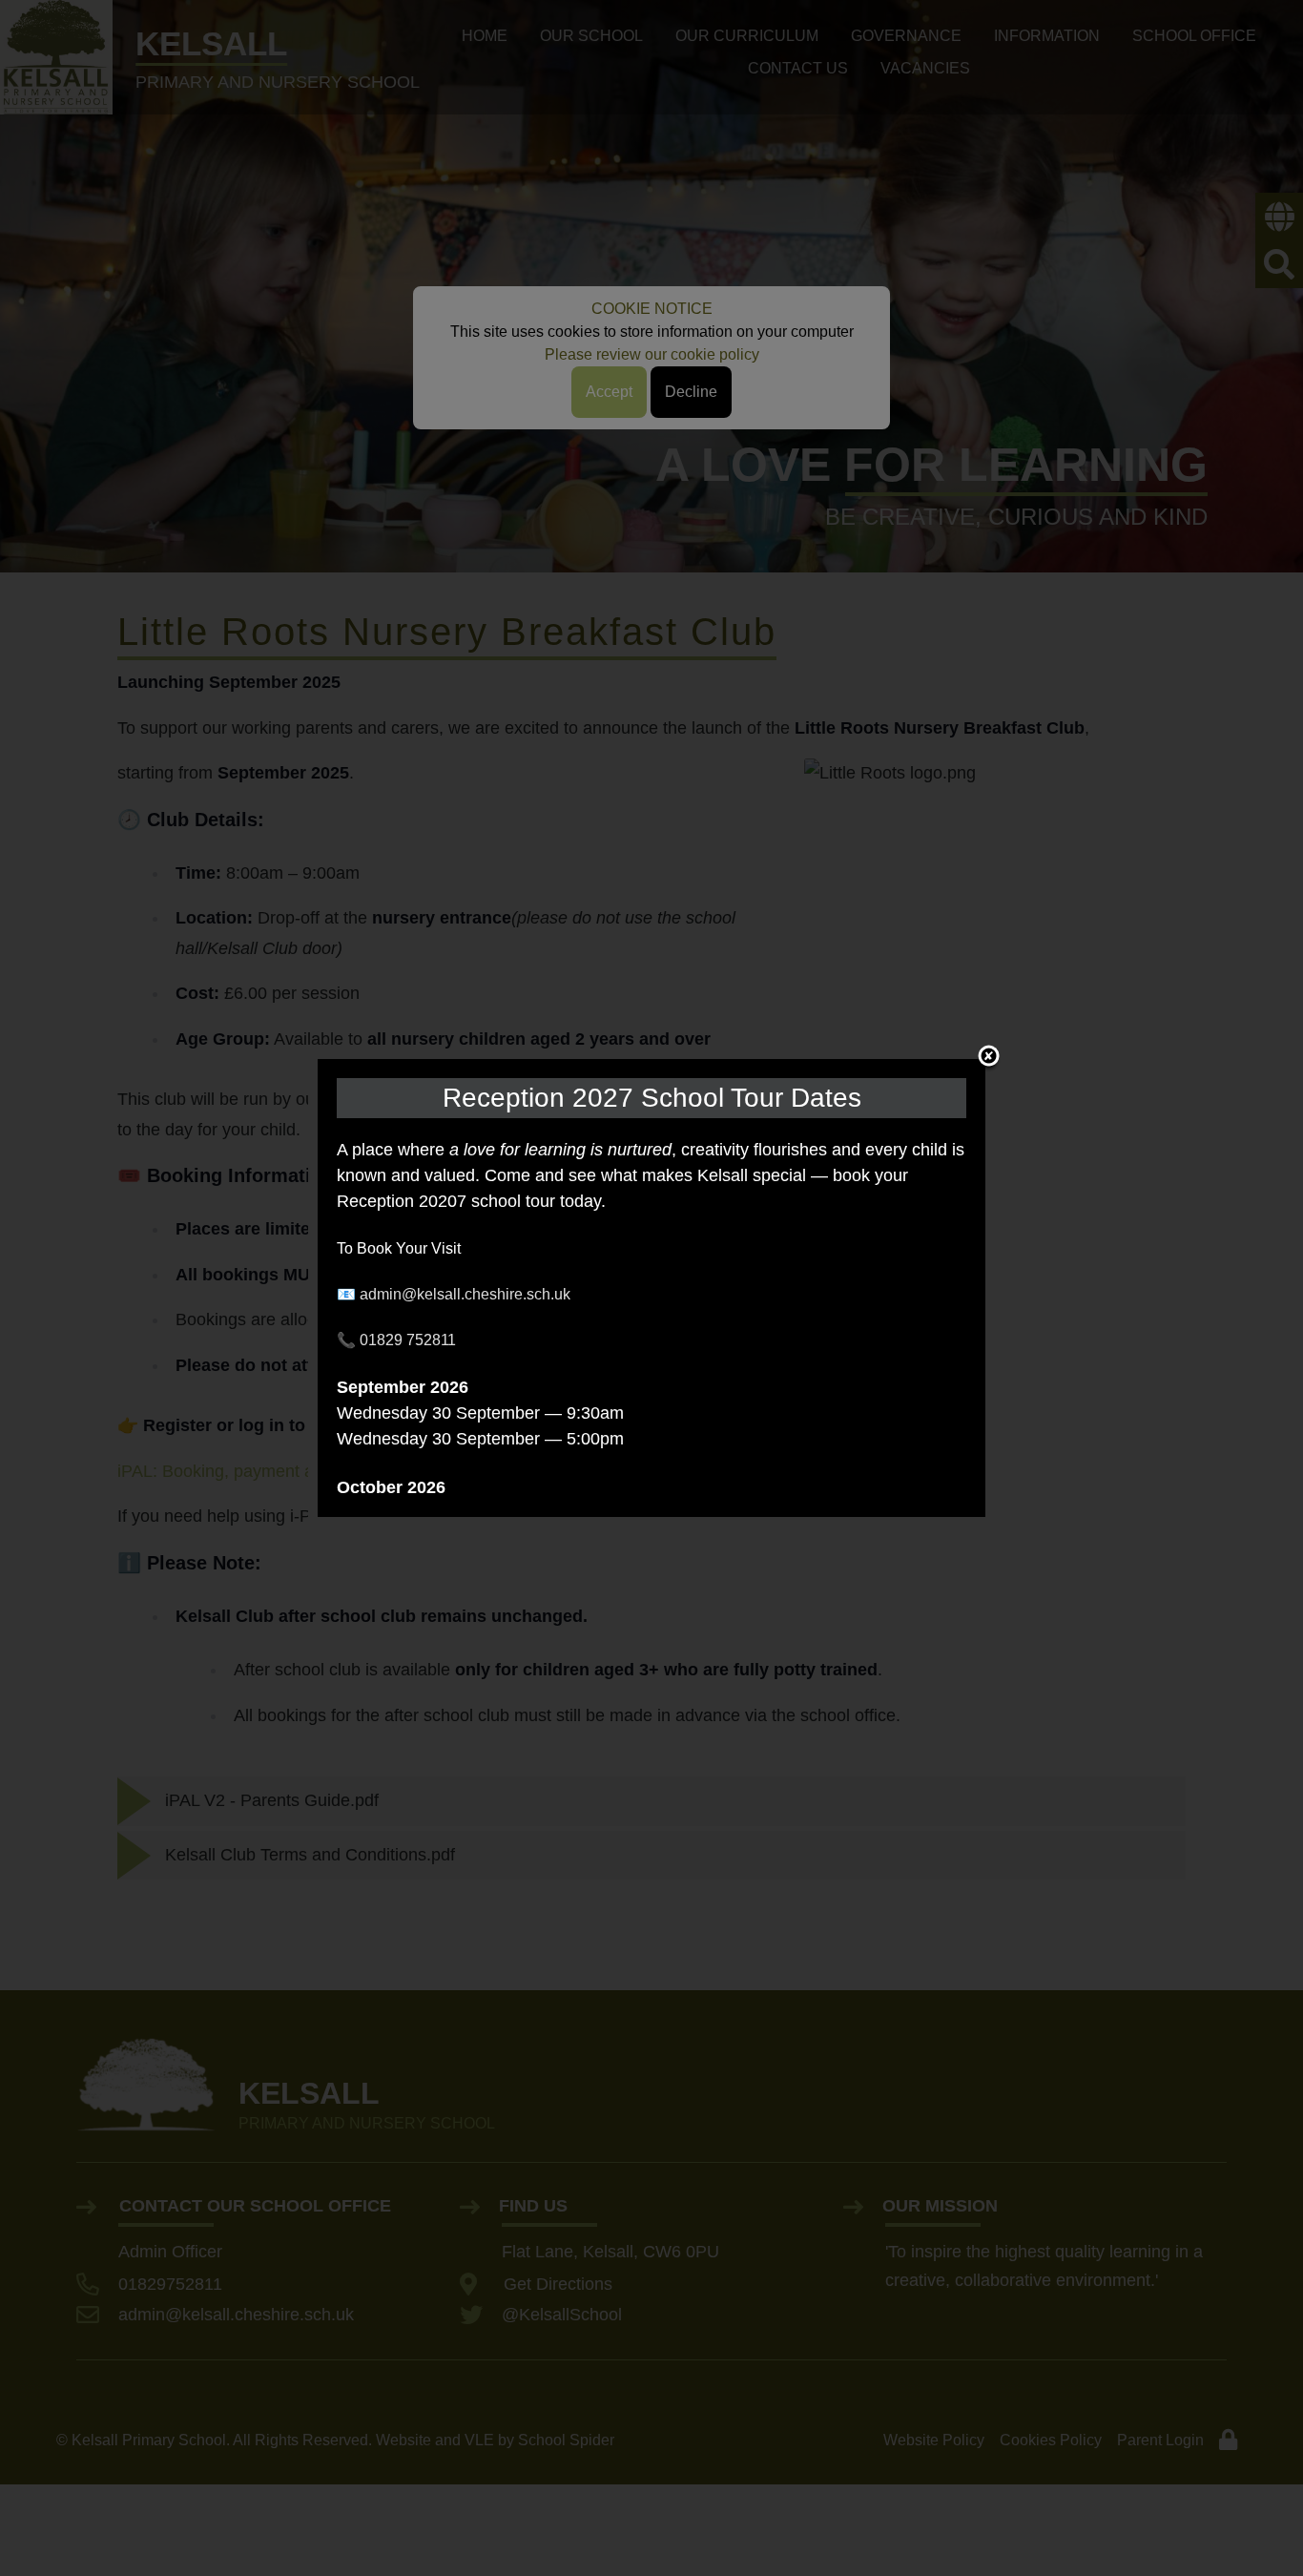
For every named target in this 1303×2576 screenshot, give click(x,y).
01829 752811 (408, 1340)
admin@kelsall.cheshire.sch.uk (465, 1294)
